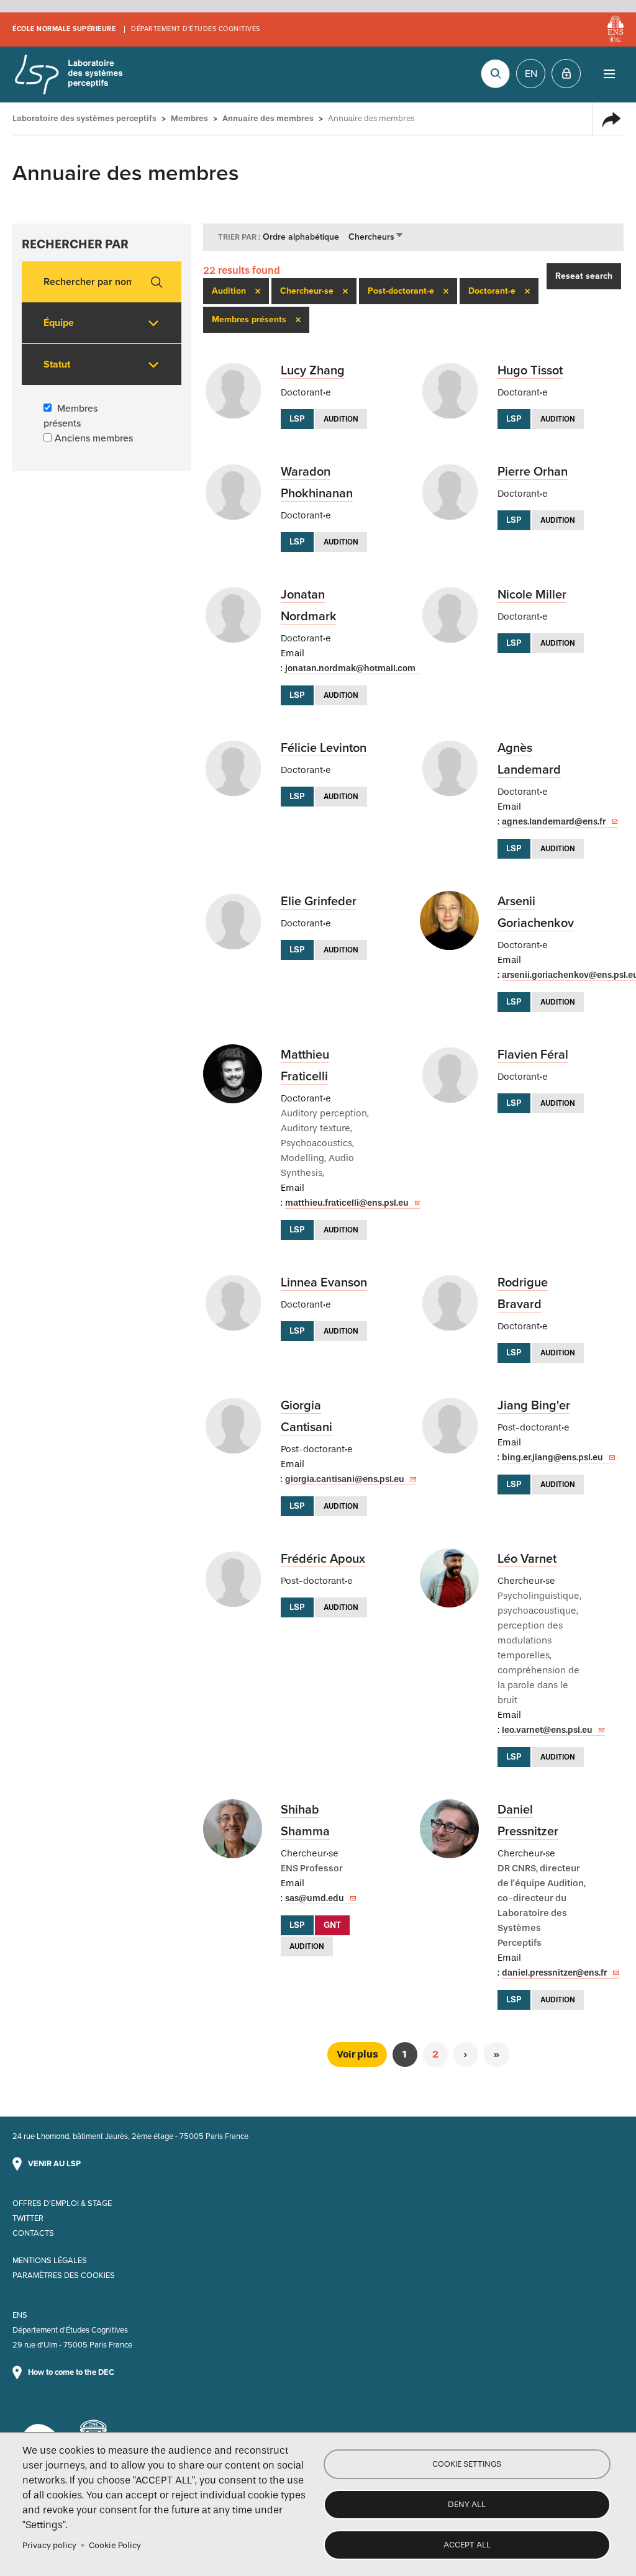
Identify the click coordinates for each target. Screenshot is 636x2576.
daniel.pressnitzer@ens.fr (554, 1973)
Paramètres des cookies (64, 2275)
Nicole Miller (532, 595)
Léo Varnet (527, 1559)
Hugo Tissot (530, 371)
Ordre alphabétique (301, 237)
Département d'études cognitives (196, 29)
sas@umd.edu (315, 1898)
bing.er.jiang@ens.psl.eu (552, 1457)
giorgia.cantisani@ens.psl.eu (345, 1479)
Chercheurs (376, 237)
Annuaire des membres (268, 118)
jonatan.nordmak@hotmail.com (350, 668)
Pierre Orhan (533, 472)
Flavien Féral (533, 1055)
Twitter (28, 2218)
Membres (189, 118)
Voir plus (357, 2054)
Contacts (33, 2233)
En (531, 74)
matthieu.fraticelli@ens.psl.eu (347, 1203)
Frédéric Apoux (323, 1559)
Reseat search (584, 276)
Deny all (467, 2504)
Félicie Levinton (324, 748)
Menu (609, 74)
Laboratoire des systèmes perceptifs (68, 75)
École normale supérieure (64, 29)
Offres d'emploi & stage (62, 2203)
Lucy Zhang (313, 371)
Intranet (566, 74)
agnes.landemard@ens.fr (554, 822)
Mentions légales (50, 2261)
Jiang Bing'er (534, 1406)
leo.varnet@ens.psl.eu (547, 1730)
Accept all (467, 2545)
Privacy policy (49, 2545)
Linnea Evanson (324, 1283)
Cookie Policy (115, 2545)
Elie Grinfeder (319, 902)
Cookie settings (467, 2464)
